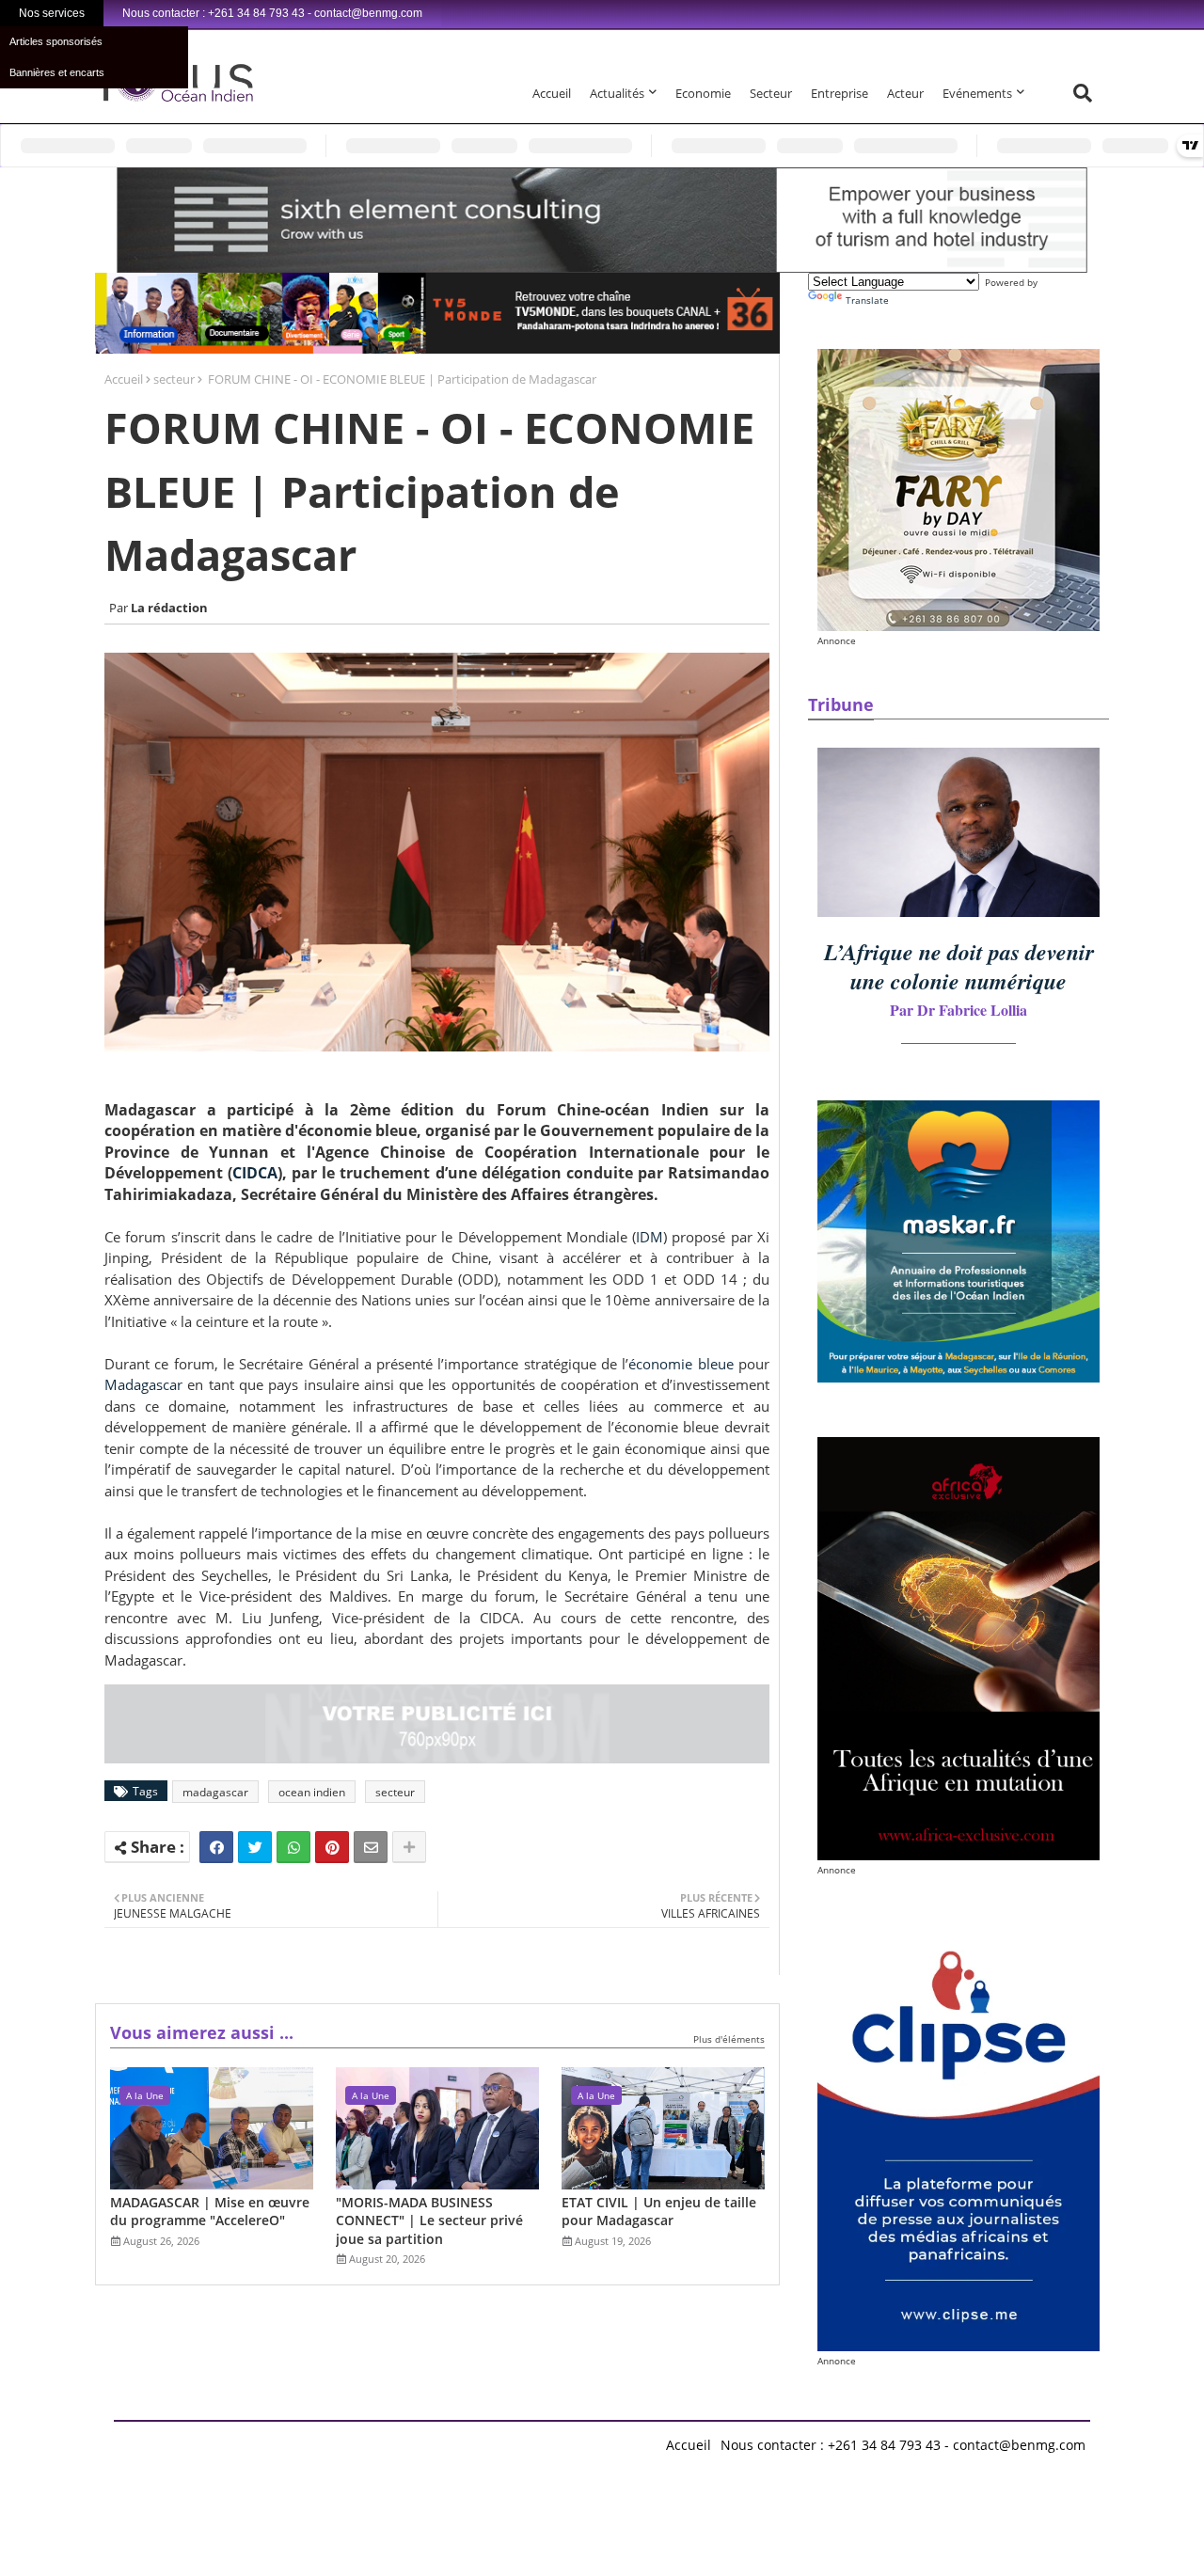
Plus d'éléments (729, 2039)
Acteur (905, 93)
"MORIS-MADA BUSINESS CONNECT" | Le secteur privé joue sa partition (429, 2220)
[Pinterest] (332, 1847)
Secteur (771, 93)
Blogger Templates (248, 2440)
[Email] (371, 1847)
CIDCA (255, 1173)
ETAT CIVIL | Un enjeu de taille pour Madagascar (659, 2212)
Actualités (617, 93)
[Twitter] (255, 1847)
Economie (703, 93)
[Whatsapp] (293, 1847)
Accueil (552, 93)
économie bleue (681, 1364)
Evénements (977, 93)
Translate (867, 300)
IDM (650, 1237)
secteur (174, 379)
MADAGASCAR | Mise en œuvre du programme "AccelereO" (210, 2212)
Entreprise (840, 93)
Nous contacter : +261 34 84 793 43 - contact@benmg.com (903, 2445)
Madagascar (143, 1384)
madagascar (215, 1792)
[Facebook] (216, 1847)
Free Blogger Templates (490, 2440)
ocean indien (312, 1792)
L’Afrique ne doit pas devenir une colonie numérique (959, 966)
